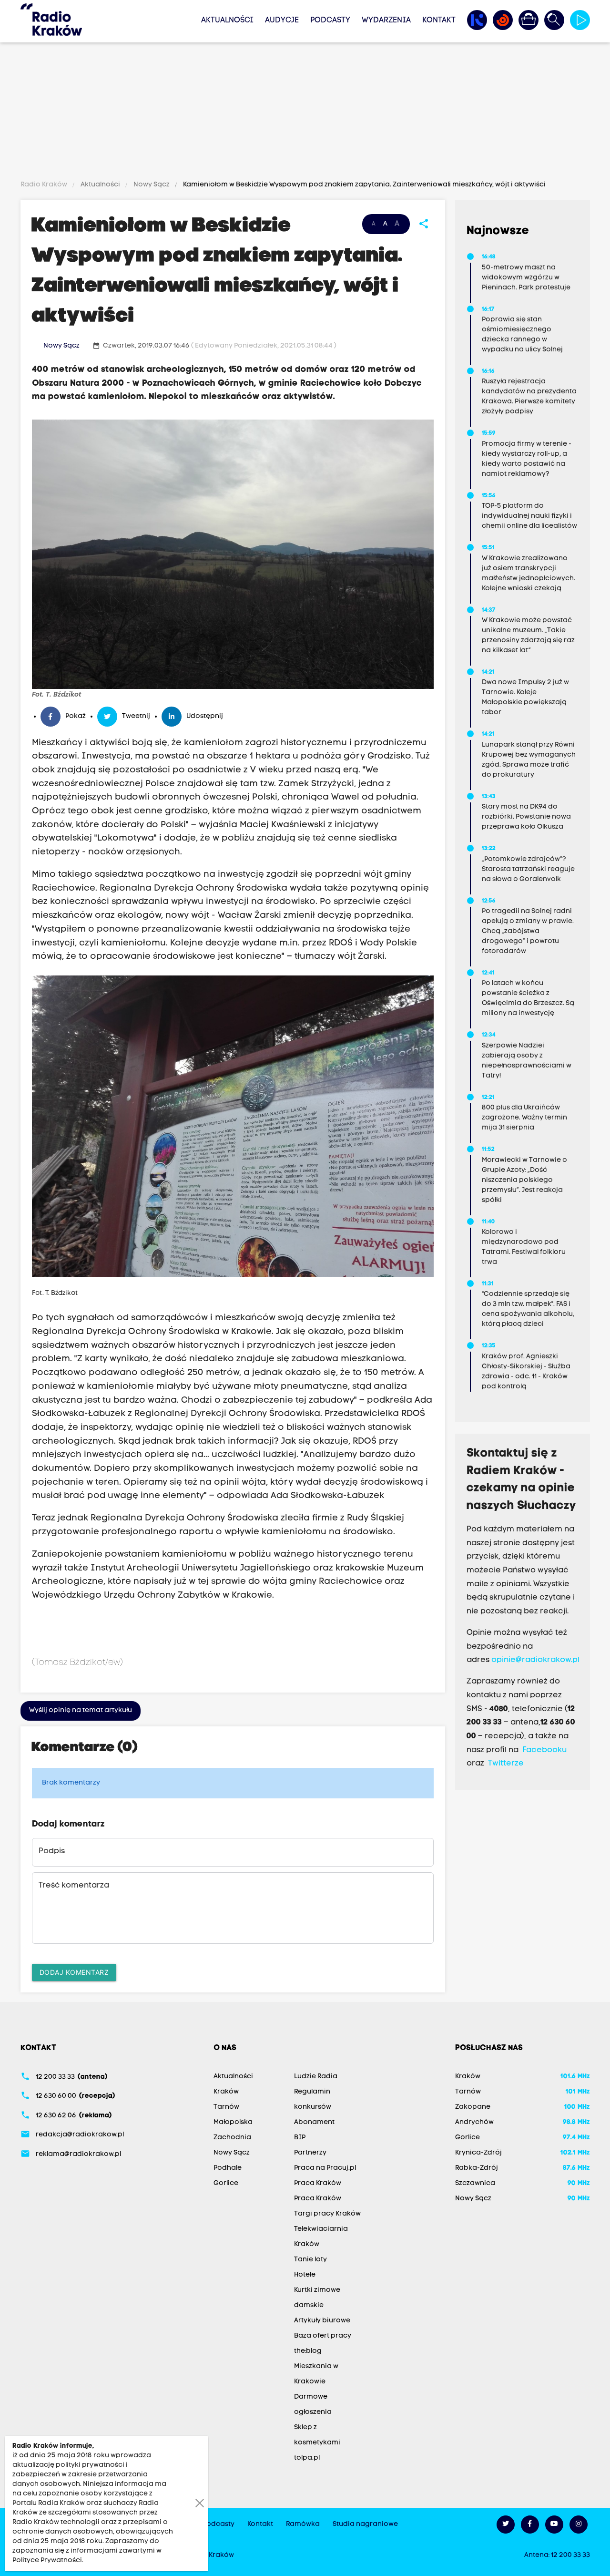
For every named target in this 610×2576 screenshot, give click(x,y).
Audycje (282, 21)
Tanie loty (310, 2260)
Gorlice (226, 2183)
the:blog (308, 2351)
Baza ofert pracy (323, 2336)
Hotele (305, 2275)
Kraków (226, 2092)
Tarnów (226, 2107)
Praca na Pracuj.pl (325, 2168)
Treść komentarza (74, 1886)
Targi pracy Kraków (327, 2214)
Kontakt (439, 21)
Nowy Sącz (152, 185)
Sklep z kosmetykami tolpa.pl (317, 2443)
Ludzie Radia (316, 2077)
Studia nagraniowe (365, 2524)
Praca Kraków (318, 2183)
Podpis (52, 1851)
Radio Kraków (45, 185)
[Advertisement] (305, 113)
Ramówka (303, 2524)
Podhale (228, 2168)
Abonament (314, 2122)
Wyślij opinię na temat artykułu (81, 1710)
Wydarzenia (386, 21)
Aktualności (227, 21)
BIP (300, 2138)
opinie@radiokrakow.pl (535, 1660)
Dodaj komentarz (74, 1972)
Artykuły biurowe (322, 2321)
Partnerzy (310, 2153)
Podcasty (330, 21)
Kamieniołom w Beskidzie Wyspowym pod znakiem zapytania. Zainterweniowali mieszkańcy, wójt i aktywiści (364, 185)
